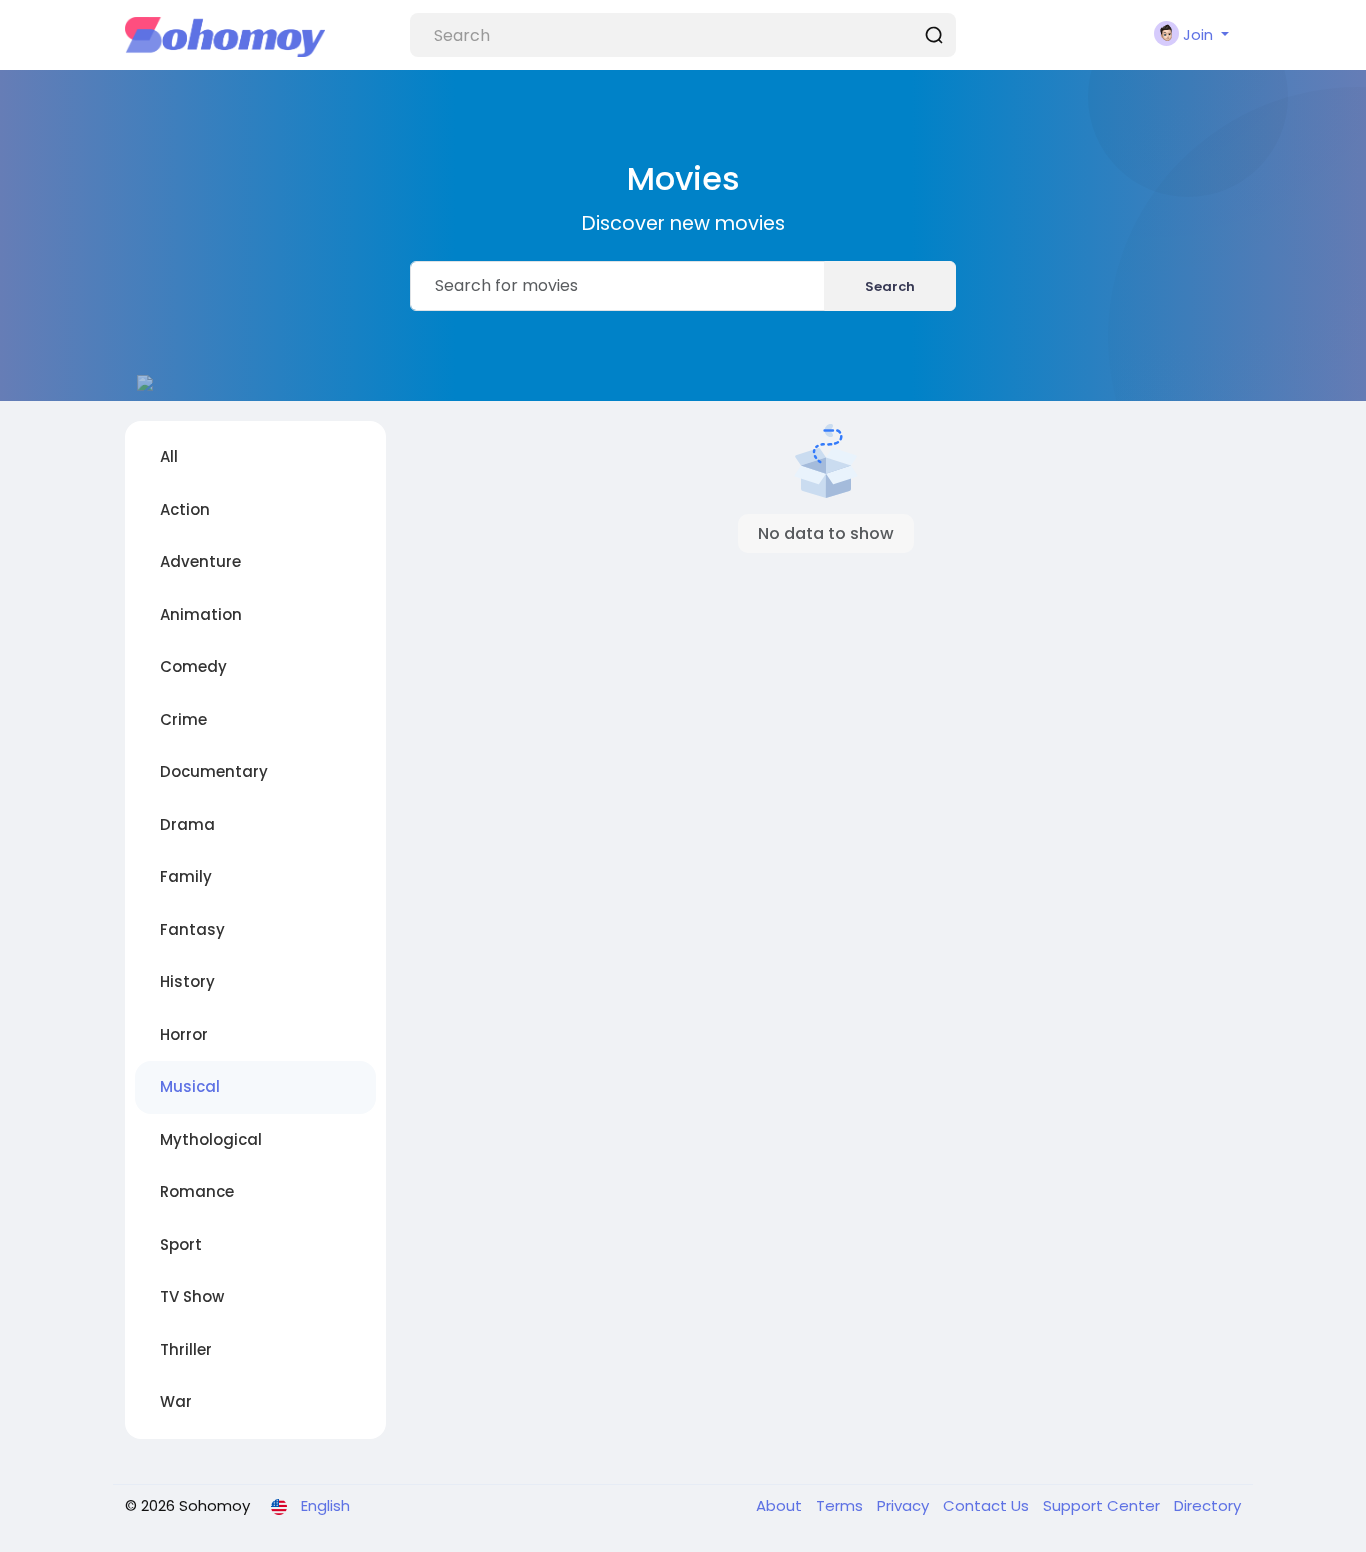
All (169, 456)
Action (185, 509)
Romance (197, 1191)
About (781, 1505)
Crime (183, 719)
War (176, 1401)
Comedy (193, 666)
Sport (181, 1244)
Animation (201, 614)
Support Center (1103, 1505)
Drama (187, 824)
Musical (190, 1086)
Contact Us (988, 1505)
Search (890, 286)
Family (186, 876)
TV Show (192, 1296)
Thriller (186, 1349)
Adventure (200, 561)
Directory (1207, 1505)
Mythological (211, 1139)
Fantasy (192, 929)
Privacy (905, 1505)
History (187, 981)
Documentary (214, 771)
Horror (184, 1034)
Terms (841, 1505)
